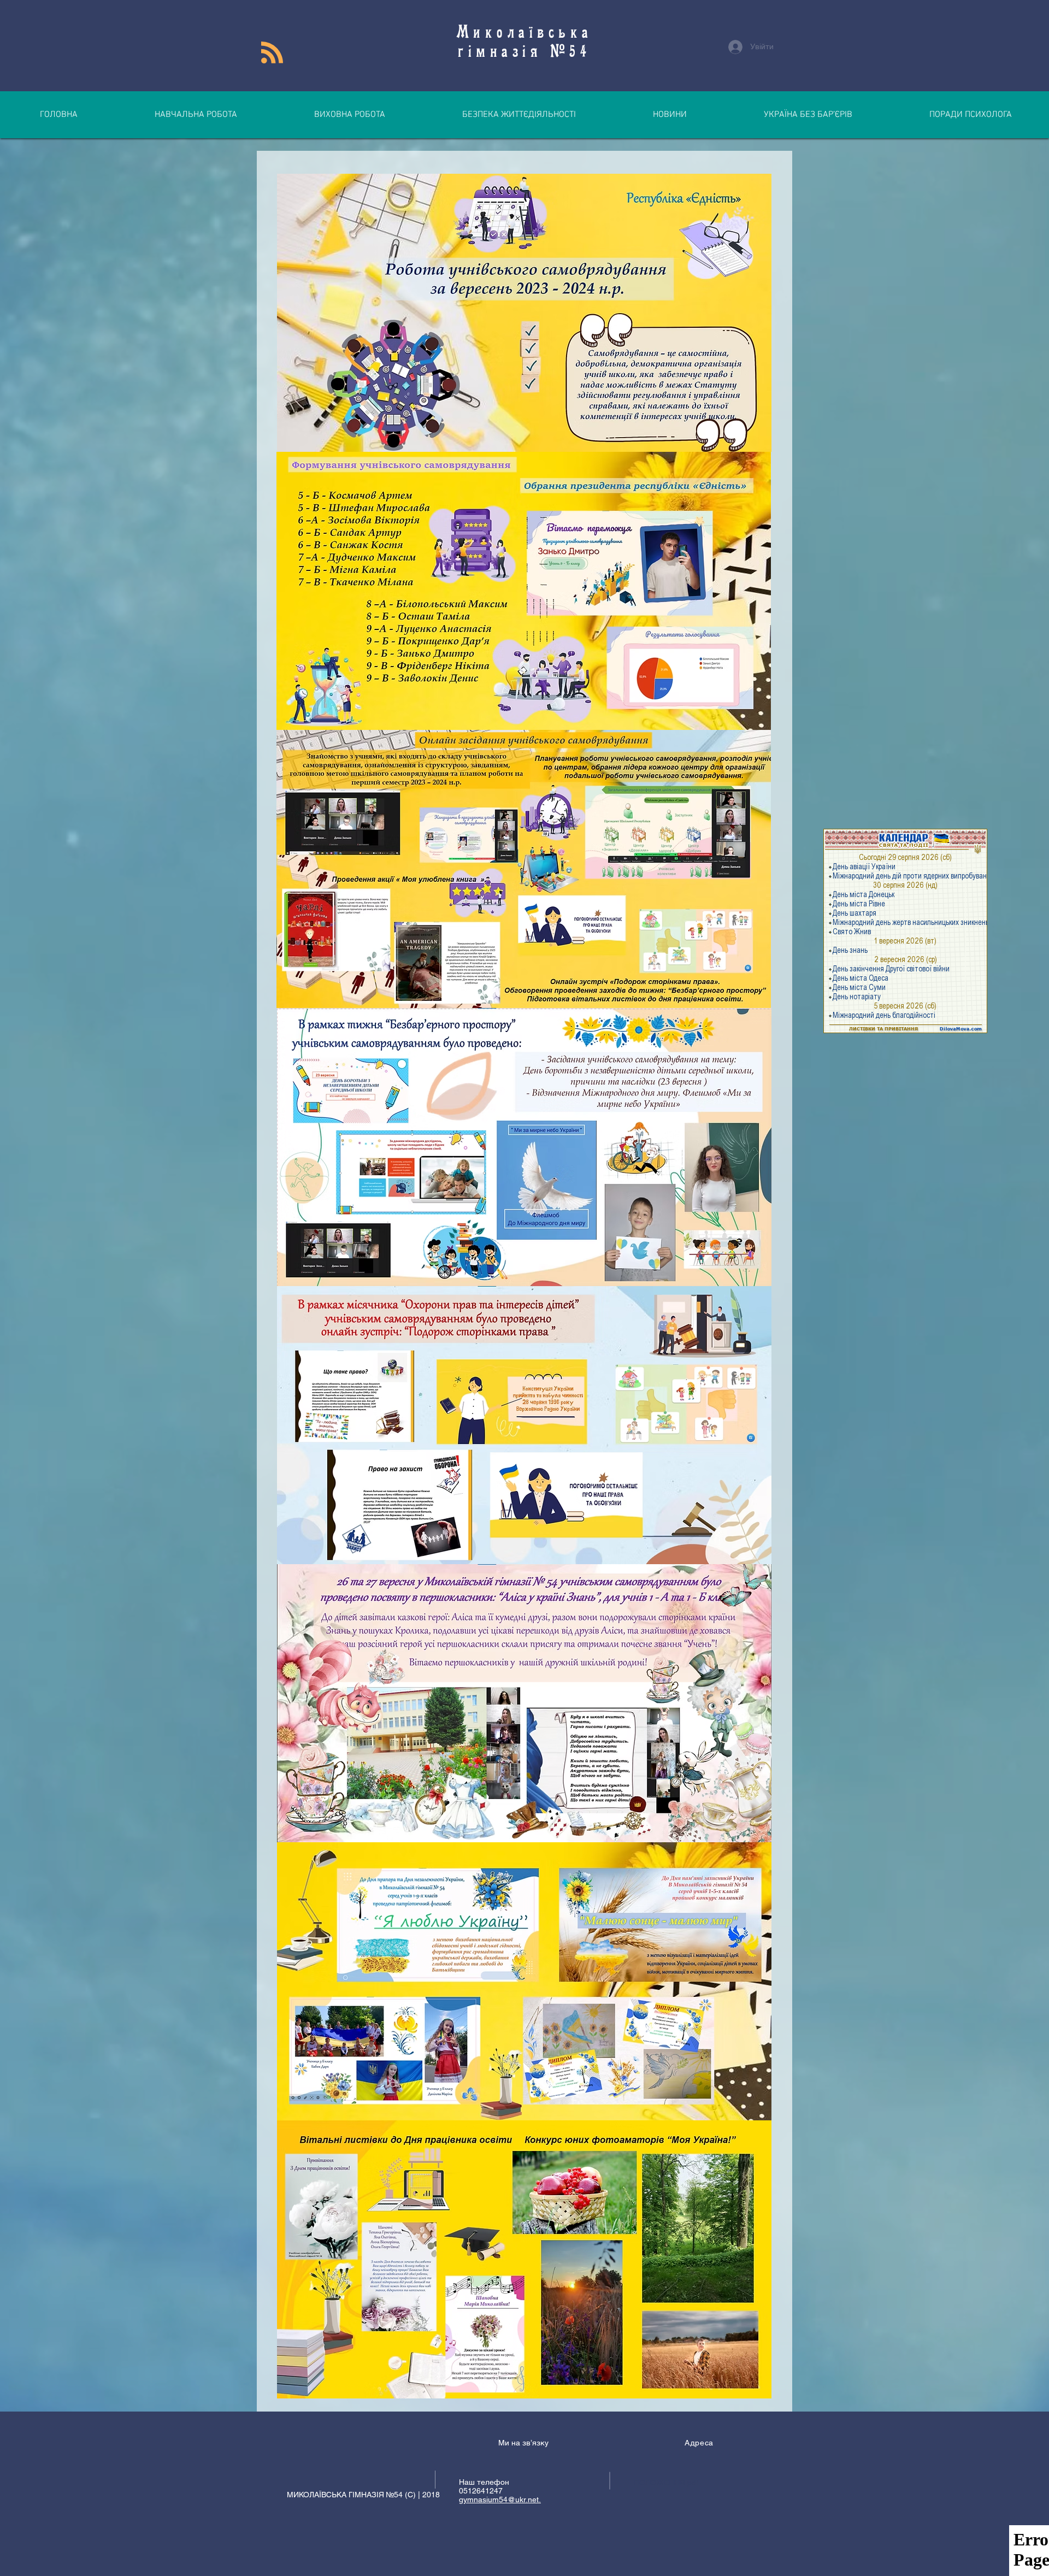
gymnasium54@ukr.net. (500, 2500)
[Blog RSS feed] (272, 53)
